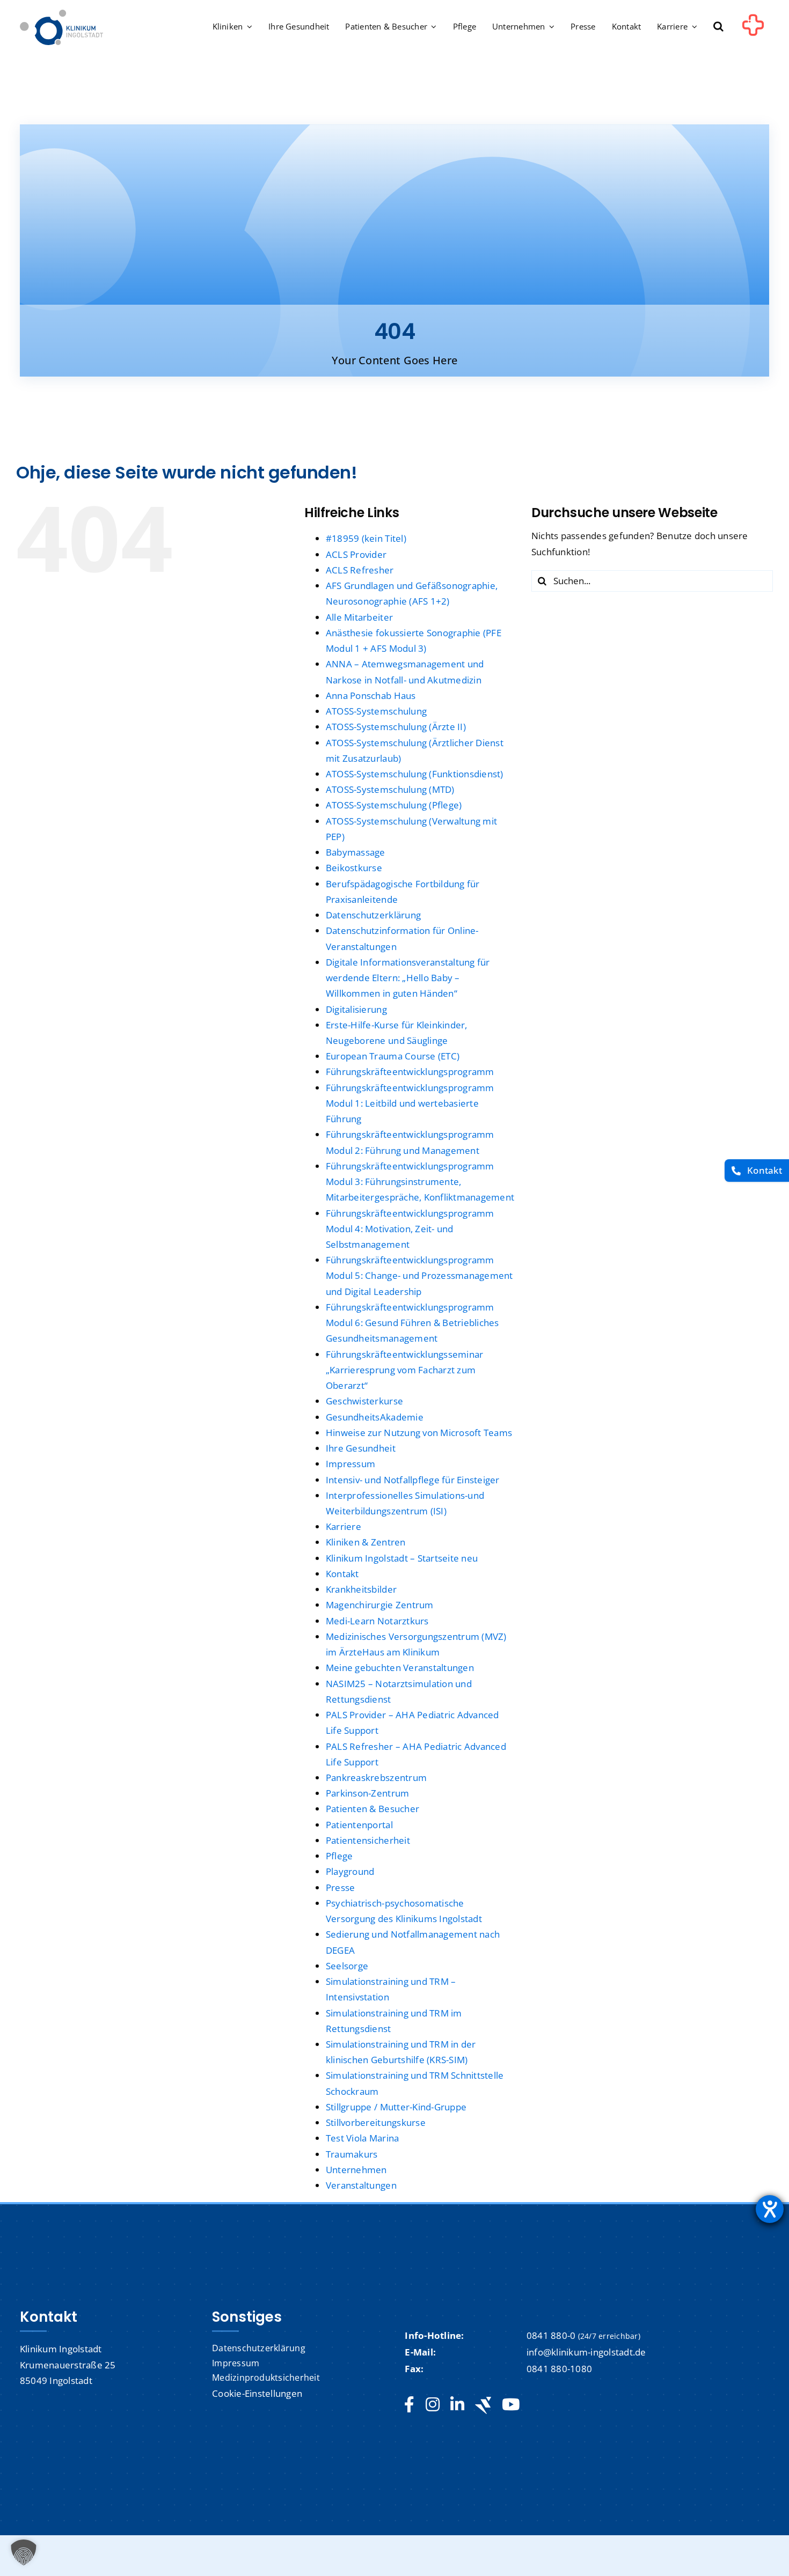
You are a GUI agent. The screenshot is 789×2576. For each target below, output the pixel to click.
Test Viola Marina (362, 2138)
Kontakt (342, 1574)
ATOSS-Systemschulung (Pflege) (394, 805)
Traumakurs (352, 2154)
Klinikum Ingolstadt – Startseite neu (402, 1558)
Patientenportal (359, 1825)
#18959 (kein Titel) (366, 538)
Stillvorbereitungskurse (376, 2122)
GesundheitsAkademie (375, 1417)
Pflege (339, 1856)
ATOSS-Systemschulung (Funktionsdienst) (415, 774)
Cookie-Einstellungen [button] (257, 2393)
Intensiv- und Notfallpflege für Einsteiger (413, 1480)
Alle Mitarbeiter (359, 617)
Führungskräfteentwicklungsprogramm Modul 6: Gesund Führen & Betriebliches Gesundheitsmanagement (412, 1323)
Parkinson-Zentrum (367, 1793)
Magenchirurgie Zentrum (380, 1605)
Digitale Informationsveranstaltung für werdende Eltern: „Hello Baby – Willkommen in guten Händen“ (408, 978)
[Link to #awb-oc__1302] (753, 29)
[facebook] (409, 2405)
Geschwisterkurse (364, 1401)
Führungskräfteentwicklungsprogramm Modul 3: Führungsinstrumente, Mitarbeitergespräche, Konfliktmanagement (420, 1182)
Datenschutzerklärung (373, 915)
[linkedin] (457, 2405)
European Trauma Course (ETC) (393, 1056)
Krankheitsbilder (361, 1589)
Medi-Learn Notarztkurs (377, 1621)
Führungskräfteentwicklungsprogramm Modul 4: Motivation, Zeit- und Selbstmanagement (410, 1229)
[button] (718, 27)
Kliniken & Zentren (366, 1542)
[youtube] (511, 2405)
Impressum (350, 1464)
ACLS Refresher (360, 570)
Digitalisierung (356, 1009)
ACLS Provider (356, 554)
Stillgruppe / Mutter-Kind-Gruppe (396, 2107)
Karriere (344, 1526)
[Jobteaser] (483, 2405)
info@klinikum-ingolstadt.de (586, 2352)
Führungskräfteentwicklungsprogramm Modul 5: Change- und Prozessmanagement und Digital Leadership (419, 1275)
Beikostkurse (354, 868)
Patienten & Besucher (372, 1809)
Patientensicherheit (368, 1840)
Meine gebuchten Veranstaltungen (400, 1668)
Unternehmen (356, 2170)
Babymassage (356, 852)
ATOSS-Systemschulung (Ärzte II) (396, 727)
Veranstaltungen (361, 2185)
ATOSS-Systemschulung (376, 711)
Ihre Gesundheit (361, 1448)
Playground (350, 1871)
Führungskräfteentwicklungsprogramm (410, 1072)
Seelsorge (347, 1966)
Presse (341, 1887)
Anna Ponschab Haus (371, 695)
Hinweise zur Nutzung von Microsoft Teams (419, 1433)
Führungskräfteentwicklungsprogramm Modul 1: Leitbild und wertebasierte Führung (410, 1103)
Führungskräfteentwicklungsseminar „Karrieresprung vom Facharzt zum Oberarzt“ (404, 1370)
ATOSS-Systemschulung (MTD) (390, 789)
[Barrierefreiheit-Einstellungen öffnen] (770, 2209)
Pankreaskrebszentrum (376, 1778)
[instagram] (433, 2405)
